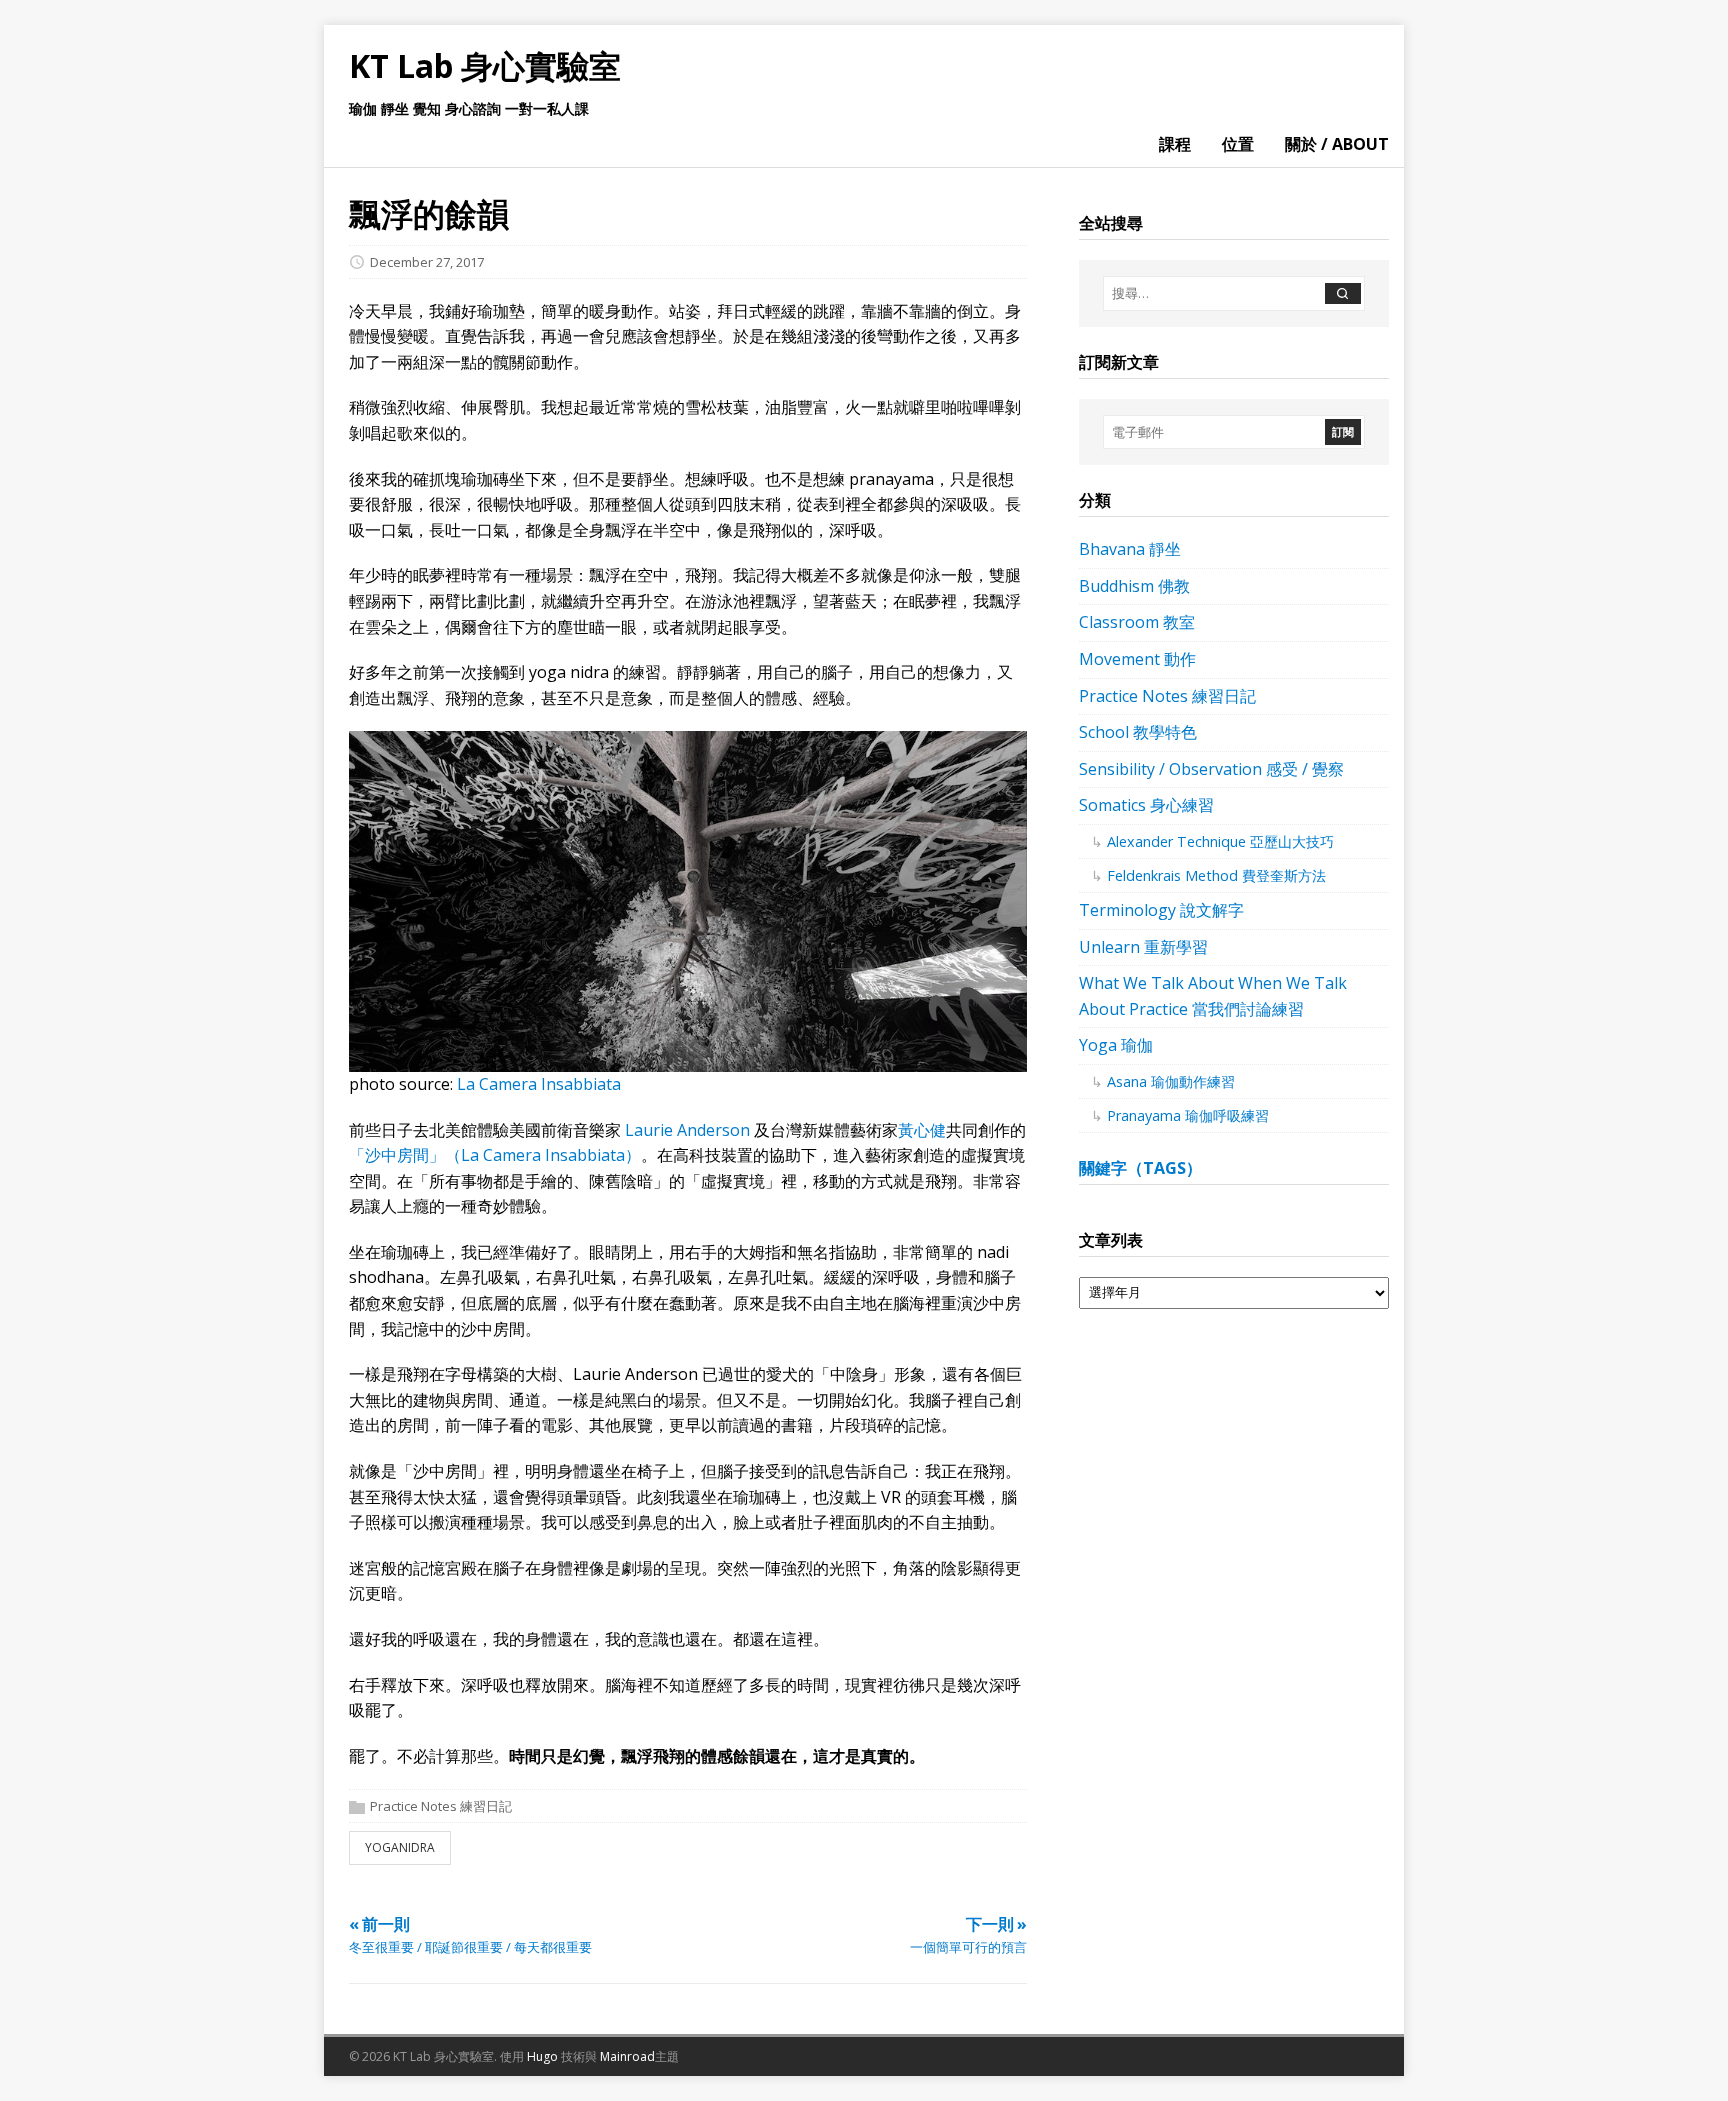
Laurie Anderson (687, 1130)
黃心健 (922, 1130)
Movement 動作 (1137, 659)
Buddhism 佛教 (1134, 586)
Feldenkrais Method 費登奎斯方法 (1216, 875)
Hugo (542, 2056)
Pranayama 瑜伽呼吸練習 (1188, 1115)
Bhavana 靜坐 (1130, 549)
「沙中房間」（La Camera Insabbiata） (495, 1155)
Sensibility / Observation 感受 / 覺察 (1211, 769)
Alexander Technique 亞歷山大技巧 (1220, 841)
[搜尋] (1343, 293)
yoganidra (400, 1847)
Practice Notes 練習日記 (441, 1807)
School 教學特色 (1138, 732)
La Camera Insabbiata (539, 1084)
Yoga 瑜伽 (1116, 1045)
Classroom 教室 (1137, 622)
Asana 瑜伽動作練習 (1171, 1081)
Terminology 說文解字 (1161, 910)
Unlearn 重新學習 (1143, 947)
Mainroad (627, 2056)
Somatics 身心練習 (1146, 805)
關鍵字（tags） (1140, 1168)
